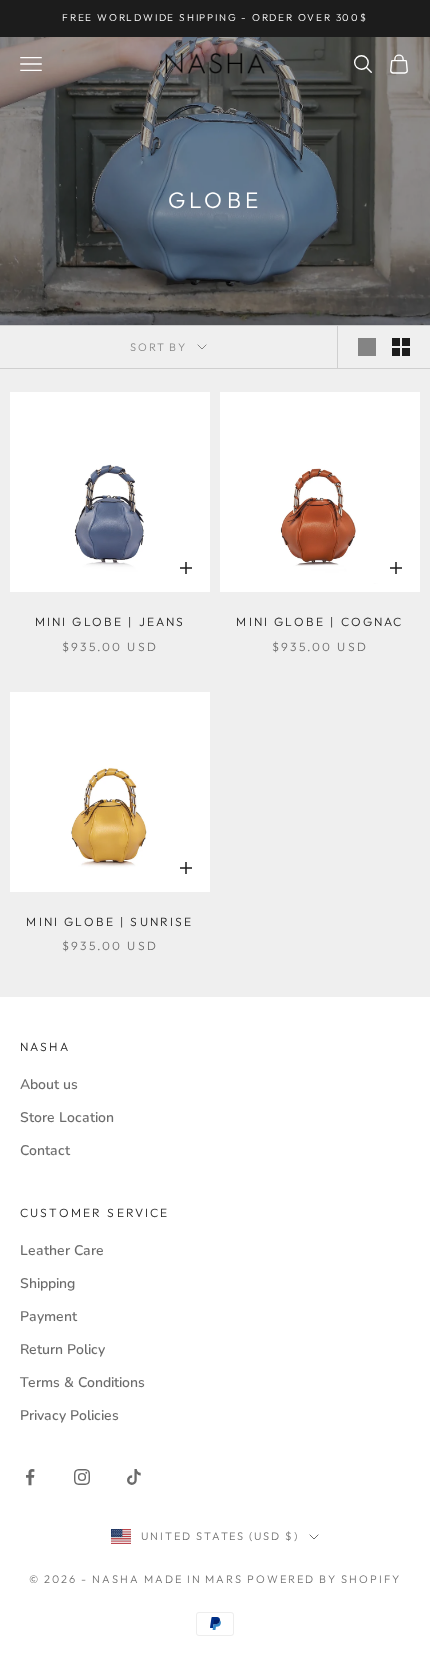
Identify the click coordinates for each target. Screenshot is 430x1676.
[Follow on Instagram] (82, 1477)
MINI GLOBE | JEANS (110, 621)
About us (49, 1084)
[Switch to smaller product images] (401, 347)
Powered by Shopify (324, 1579)
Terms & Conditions (82, 1382)
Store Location (67, 1117)
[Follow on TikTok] (134, 1477)
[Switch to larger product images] (367, 347)
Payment (48, 1316)
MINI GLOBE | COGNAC (319, 621)
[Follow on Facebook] (30, 1477)
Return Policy (62, 1349)
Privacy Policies (69, 1415)
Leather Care (62, 1250)
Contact (45, 1150)
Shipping (47, 1283)
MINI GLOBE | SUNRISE (109, 921)
